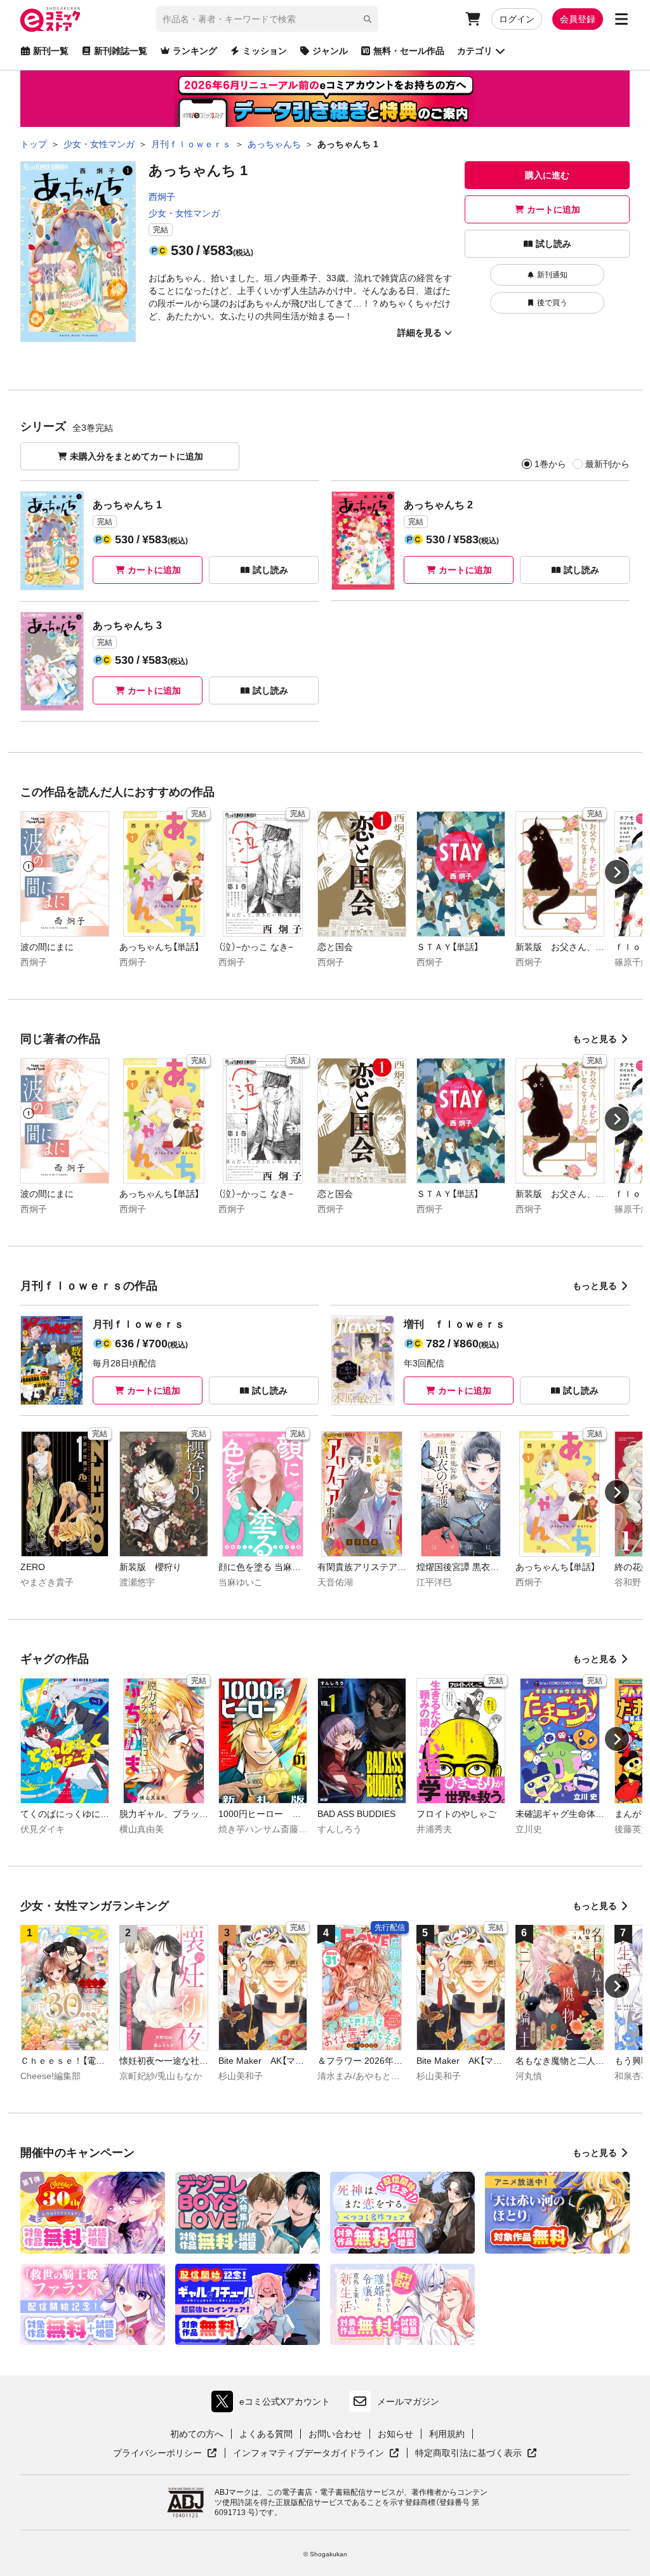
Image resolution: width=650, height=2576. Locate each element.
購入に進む (547, 175)
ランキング (195, 51)
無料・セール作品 (409, 51)
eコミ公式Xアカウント (274, 2404)
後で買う (552, 303)
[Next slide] (617, 872)
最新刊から (607, 464)
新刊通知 (552, 275)
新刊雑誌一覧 (121, 51)
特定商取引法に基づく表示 (476, 2454)
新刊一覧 (51, 51)
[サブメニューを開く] (621, 19)
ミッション (265, 51)
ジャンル (330, 51)
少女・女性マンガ (184, 213)
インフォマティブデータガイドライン (308, 2454)
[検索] (368, 19)
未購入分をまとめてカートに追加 (136, 456)
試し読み (554, 244)
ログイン (517, 19)
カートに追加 (554, 209)
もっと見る (595, 1039)
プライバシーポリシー (165, 2454)
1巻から (550, 464)
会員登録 (578, 19)
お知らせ (395, 2434)
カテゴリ (475, 51)
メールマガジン (408, 2401)
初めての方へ (197, 2434)
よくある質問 (266, 2434)
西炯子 (162, 197)
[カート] (473, 19)
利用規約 (447, 2434)
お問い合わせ (335, 2434)
